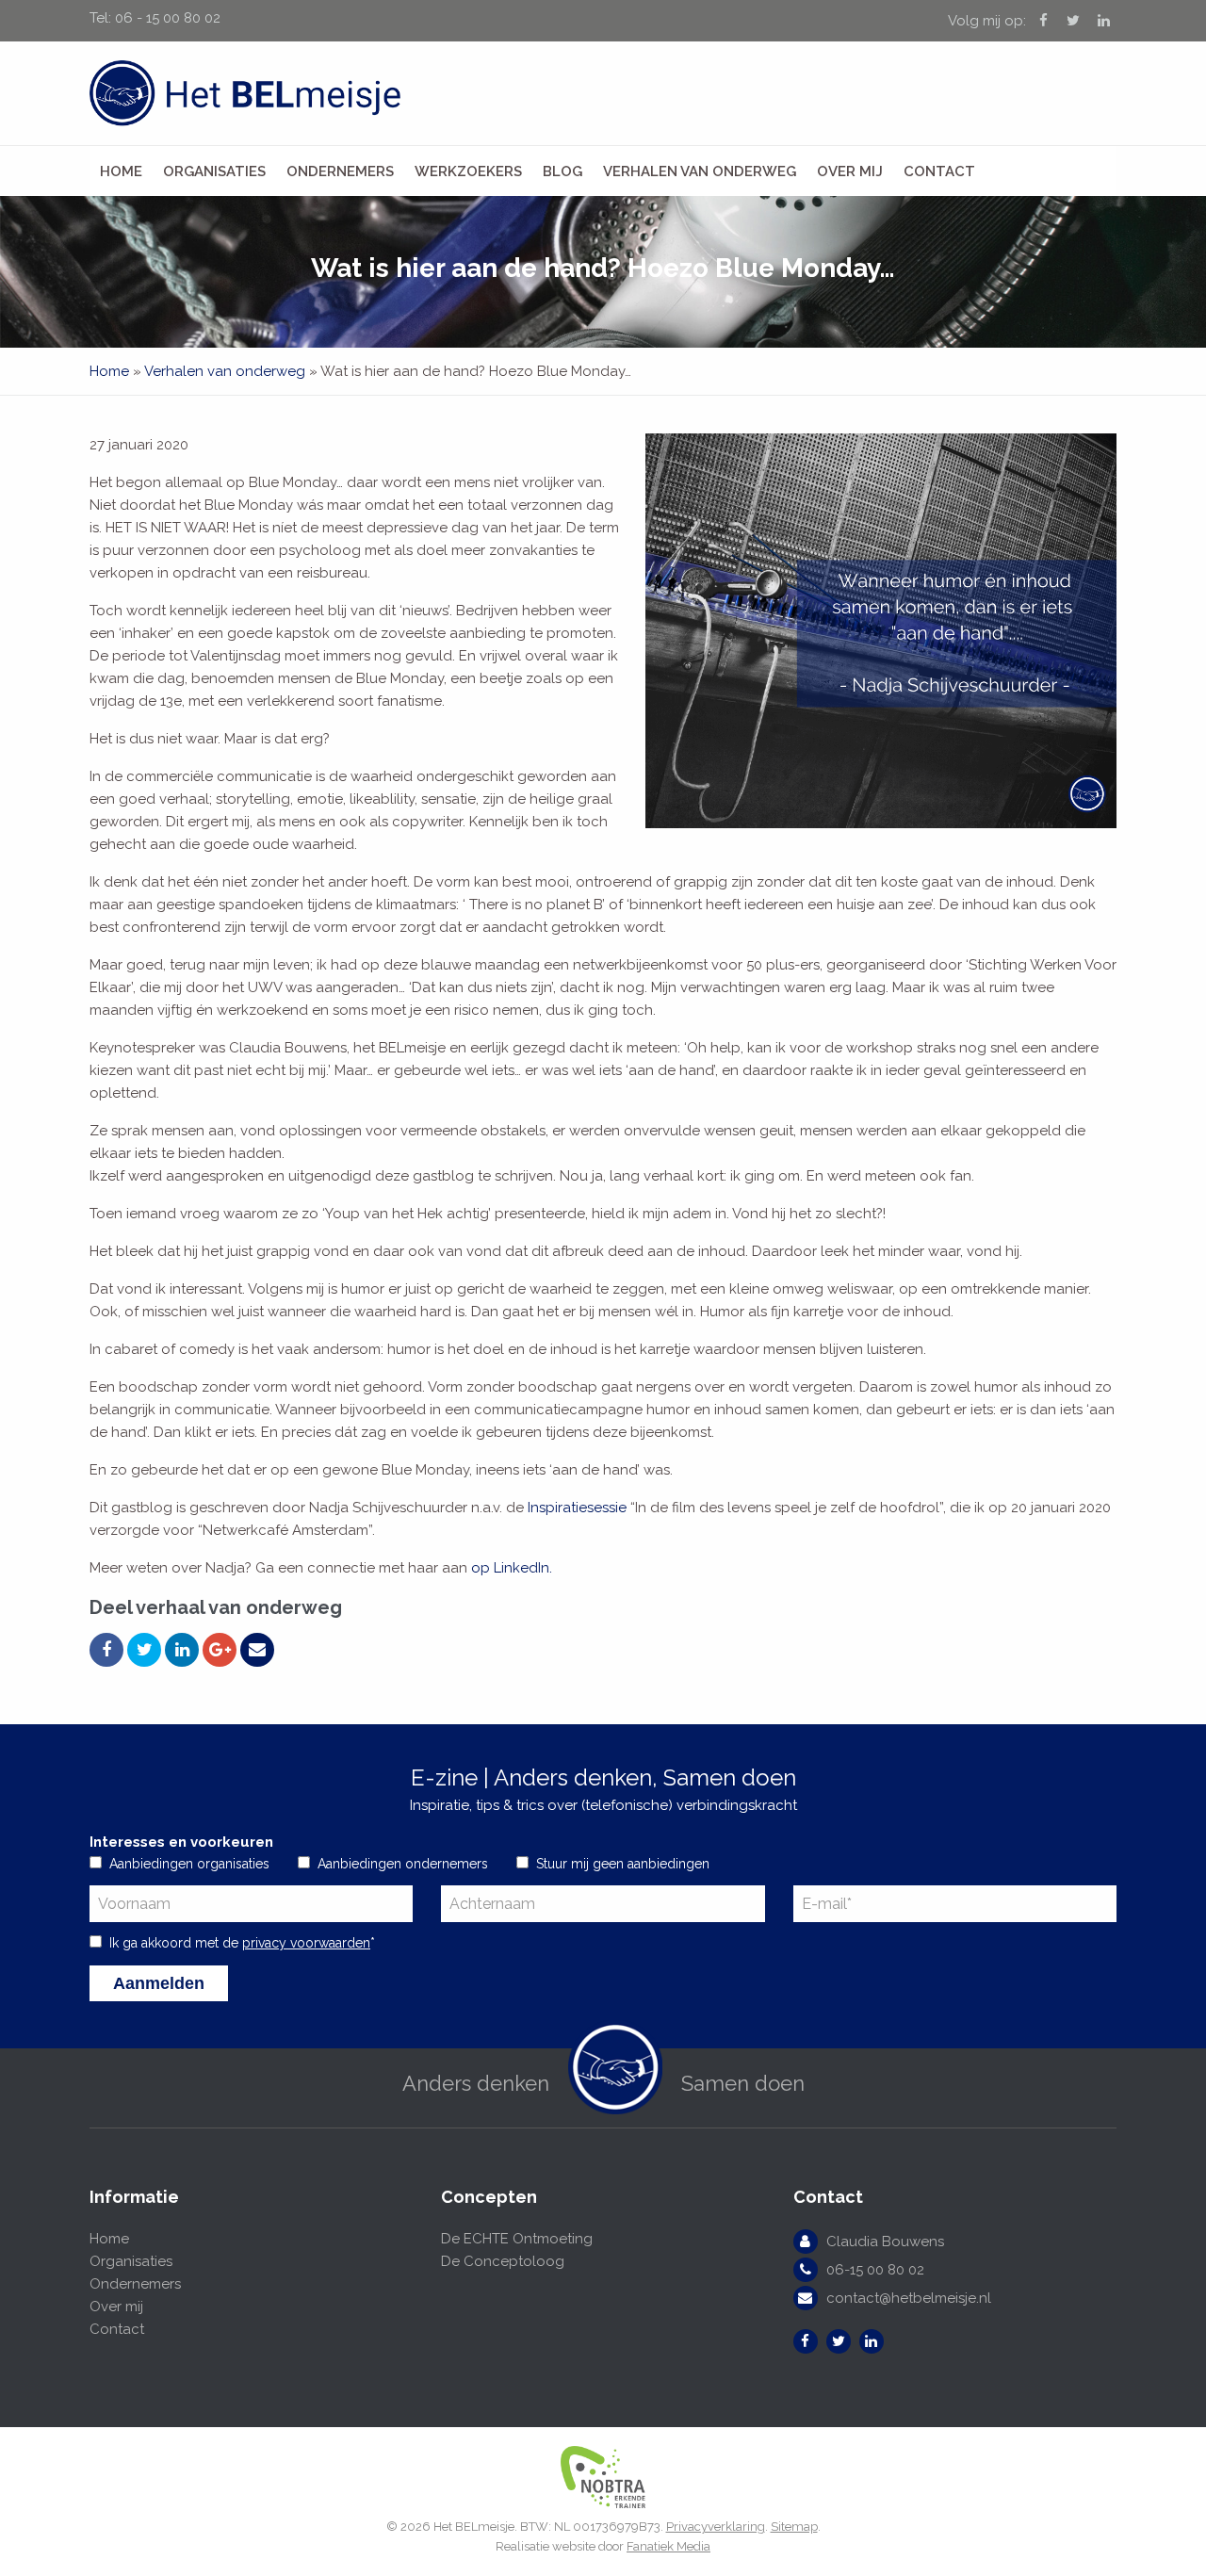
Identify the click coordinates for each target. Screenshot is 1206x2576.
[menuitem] (121, 171)
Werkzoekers (468, 171)
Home (121, 171)
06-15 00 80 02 (875, 2270)
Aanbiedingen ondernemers (403, 1864)
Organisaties (214, 171)
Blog (562, 171)
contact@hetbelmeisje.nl (909, 2298)
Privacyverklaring (716, 2527)
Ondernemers (340, 171)
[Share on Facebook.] (106, 1650)
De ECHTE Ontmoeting (517, 2239)
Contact (939, 171)
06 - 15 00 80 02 (168, 18)
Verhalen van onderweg (700, 171)
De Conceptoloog (503, 2261)
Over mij (850, 171)
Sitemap (794, 2527)
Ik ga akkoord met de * (242, 1943)
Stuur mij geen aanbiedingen (623, 1864)
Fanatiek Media (668, 2546)
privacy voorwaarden (306, 1943)
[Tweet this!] (144, 1650)
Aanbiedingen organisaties (189, 1864)
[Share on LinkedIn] (182, 1650)
